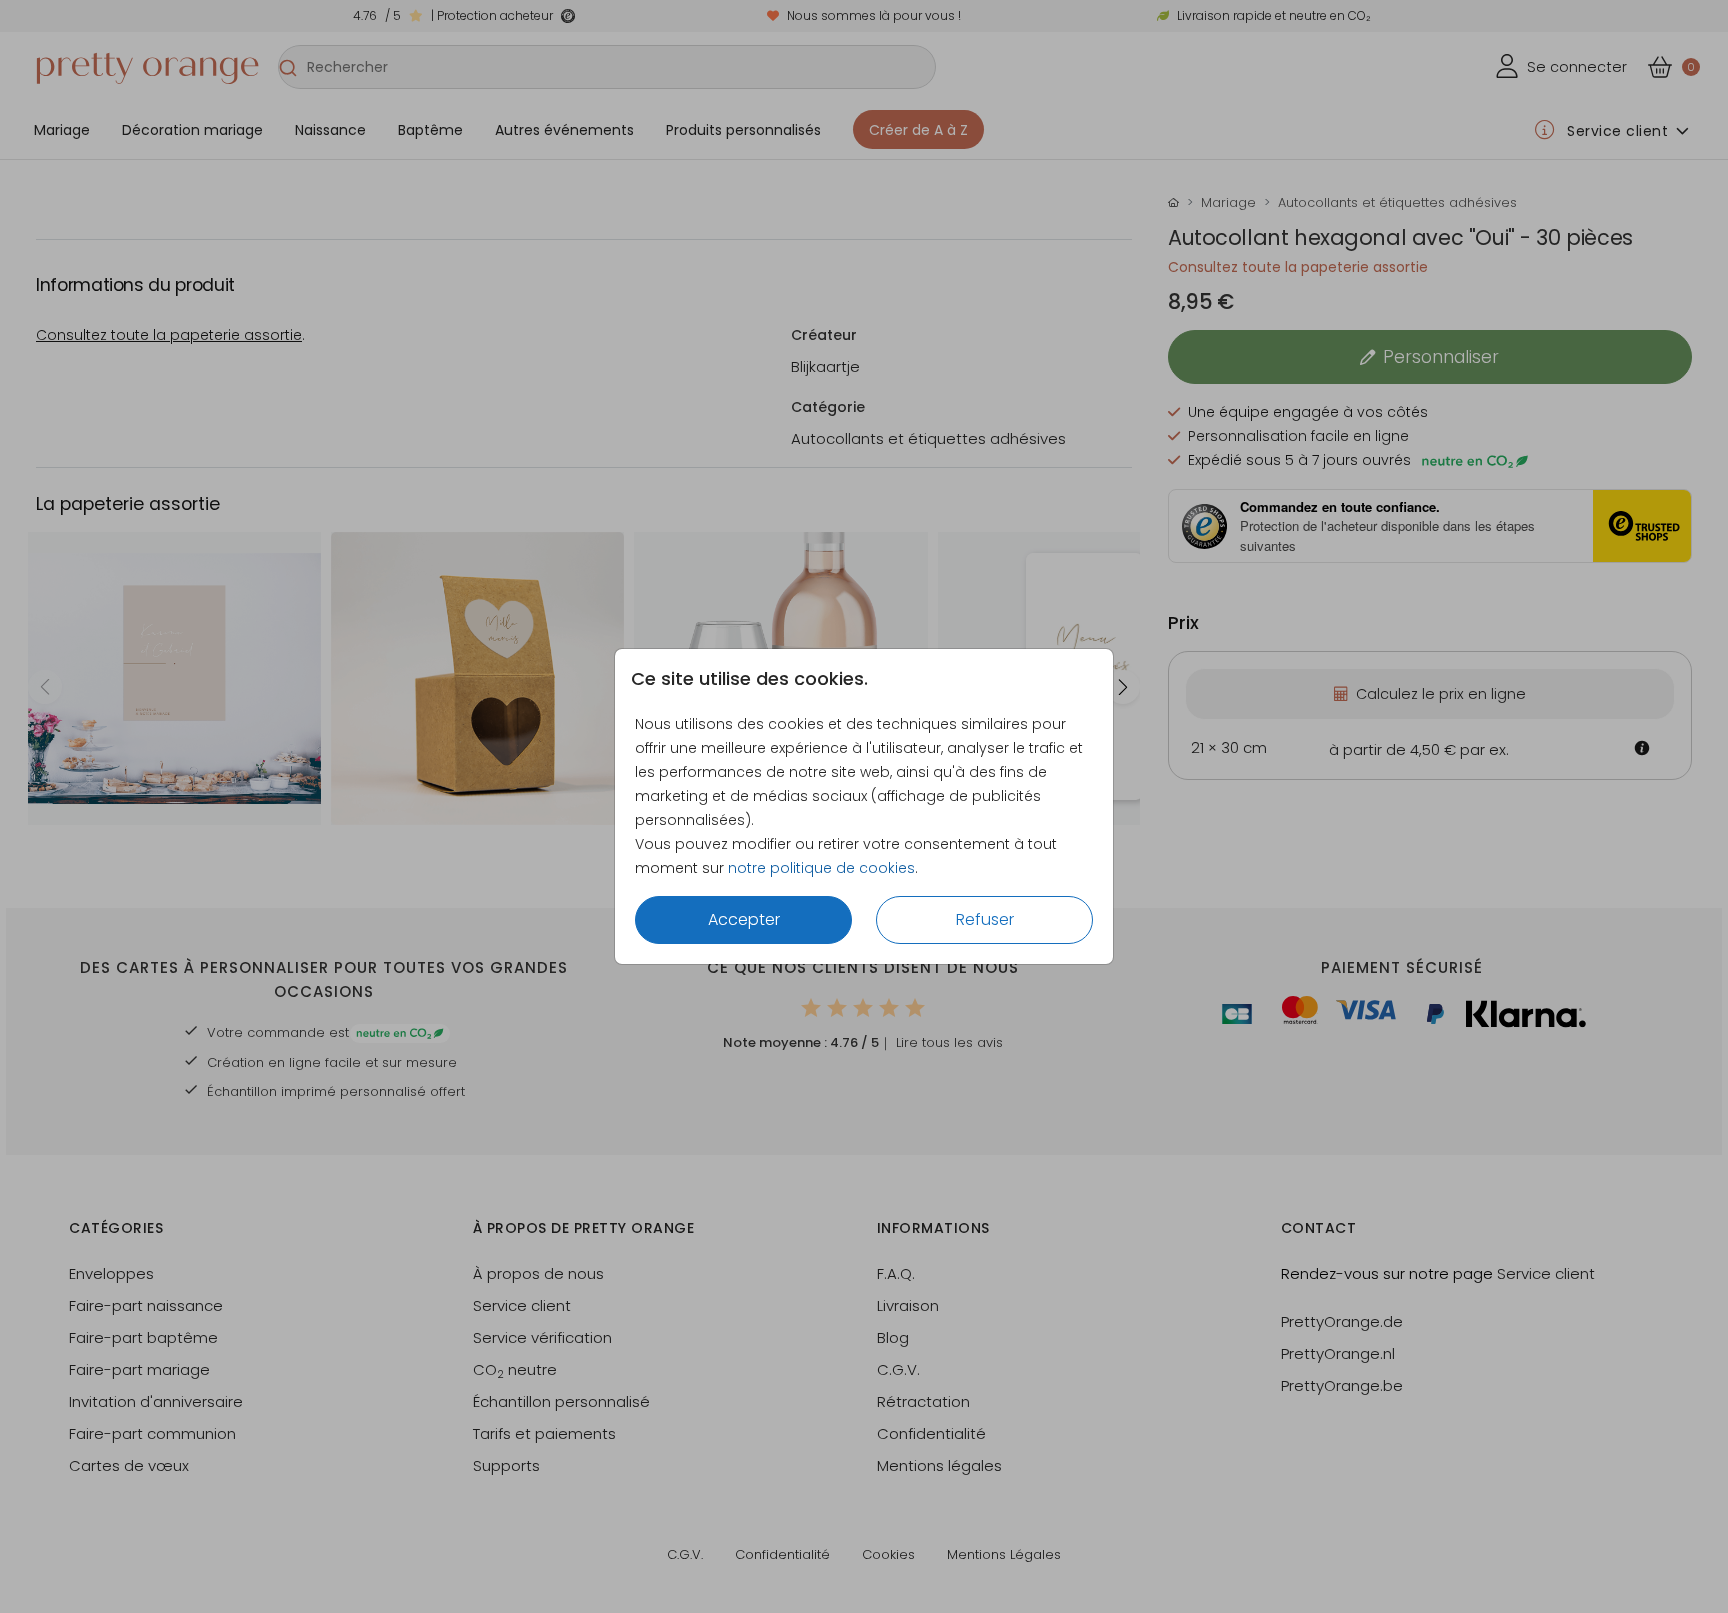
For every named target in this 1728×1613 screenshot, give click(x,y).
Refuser (985, 919)
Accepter (744, 919)
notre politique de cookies (821, 868)
